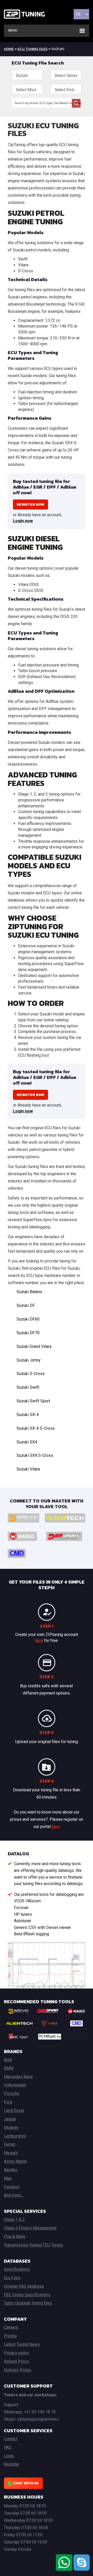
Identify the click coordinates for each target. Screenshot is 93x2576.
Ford (8, 2102)
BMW (9, 2068)
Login (9, 2456)
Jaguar (10, 2119)
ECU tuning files (33, 49)
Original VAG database (24, 2286)
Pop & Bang (14, 2236)
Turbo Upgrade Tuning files (28, 2303)
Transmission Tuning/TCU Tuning (33, 2245)
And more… (14, 2195)
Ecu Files (12, 2278)
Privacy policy (17, 2353)
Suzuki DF (26, 1305)
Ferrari (10, 2144)
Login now (23, 521)
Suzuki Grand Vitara (34, 1346)
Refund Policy (17, 2361)
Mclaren (11, 2128)
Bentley (11, 2170)
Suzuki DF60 (28, 1319)
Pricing (10, 2336)
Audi (8, 2060)
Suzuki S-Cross (31, 1374)
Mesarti (11, 2153)
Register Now (30, 504)
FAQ (8, 2447)
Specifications (17, 2269)
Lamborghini (15, 2136)
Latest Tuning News (22, 2344)
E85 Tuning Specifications (27, 2295)
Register (12, 2464)
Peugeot (12, 2187)
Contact (11, 2439)
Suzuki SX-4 (28, 1415)
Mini (8, 2178)
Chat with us (25, 2483)
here (39, 1640)
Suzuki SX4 (27, 1442)
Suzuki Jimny (29, 1360)
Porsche (11, 2093)
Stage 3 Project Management (30, 2228)
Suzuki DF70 (28, 1333)
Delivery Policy (18, 2370)
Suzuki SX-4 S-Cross (36, 1428)
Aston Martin (15, 2161)
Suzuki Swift (28, 1387)
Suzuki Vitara (28, 1469)
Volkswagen (15, 2085)
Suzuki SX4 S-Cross (35, 1455)
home (9, 49)
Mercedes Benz (18, 2077)
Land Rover (14, 2110)
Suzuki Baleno (29, 1292)
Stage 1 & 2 (14, 2219)
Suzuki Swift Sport (33, 1401)
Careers (11, 2327)
